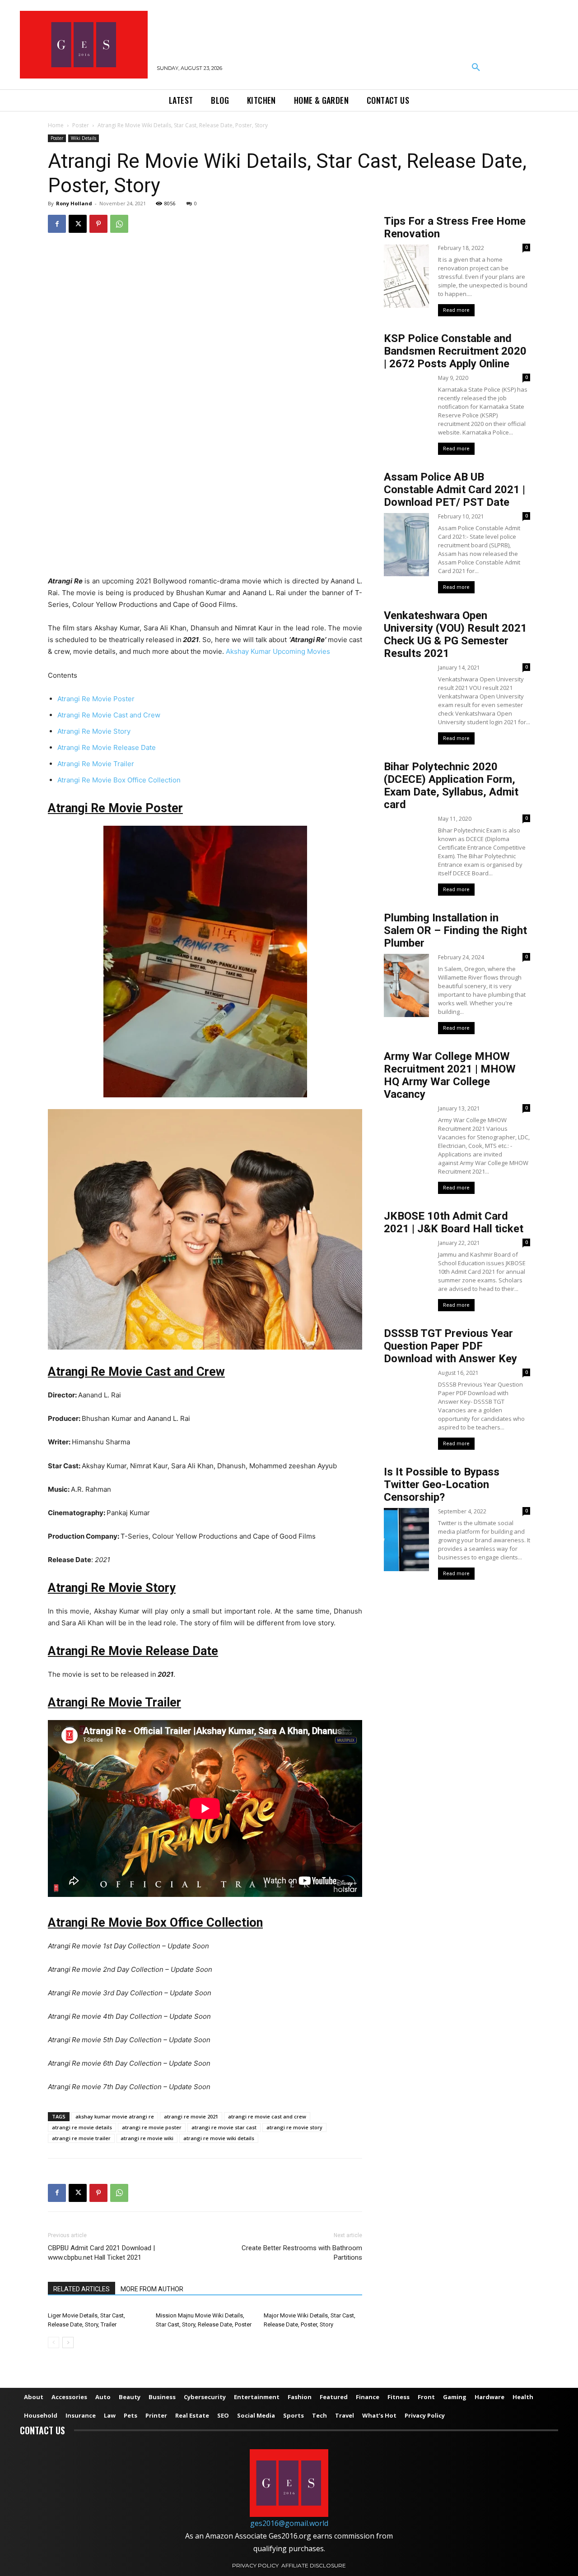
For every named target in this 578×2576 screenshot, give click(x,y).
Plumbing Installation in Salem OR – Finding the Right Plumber (455, 930)
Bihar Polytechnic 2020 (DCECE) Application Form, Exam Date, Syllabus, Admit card (451, 786)
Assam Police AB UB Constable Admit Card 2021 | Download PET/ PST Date (454, 490)
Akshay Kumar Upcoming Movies (278, 651)
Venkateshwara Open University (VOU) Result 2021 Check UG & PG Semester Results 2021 (455, 634)
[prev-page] (54, 2342)
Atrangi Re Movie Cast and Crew (109, 715)
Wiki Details (84, 138)
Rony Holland (74, 203)
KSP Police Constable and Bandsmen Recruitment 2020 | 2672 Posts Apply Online (455, 351)
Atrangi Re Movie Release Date (107, 747)
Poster (81, 125)
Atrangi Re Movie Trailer (96, 764)
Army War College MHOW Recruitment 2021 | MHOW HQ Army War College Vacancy (450, 1075)
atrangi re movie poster (152, 2127)
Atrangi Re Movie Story (94, 731)
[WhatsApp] (119, 224)
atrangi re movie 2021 (191, 2116)
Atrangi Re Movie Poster (96, 699)
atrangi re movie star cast (224, 2127)
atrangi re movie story (294, 2127)
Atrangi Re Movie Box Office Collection (119, 780)
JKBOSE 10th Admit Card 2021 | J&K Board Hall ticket (454, 1222)
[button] (476, 68)
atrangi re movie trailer (81, 2138)
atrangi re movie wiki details (219, 2138)
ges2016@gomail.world (289, 2523)
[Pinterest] (98, 224)
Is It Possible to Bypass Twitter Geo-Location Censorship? (442, 1485)
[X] (78, 224)
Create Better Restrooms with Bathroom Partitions (302, 2253)
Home (56, 125)
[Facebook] (57, 224)
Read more (456, 310)
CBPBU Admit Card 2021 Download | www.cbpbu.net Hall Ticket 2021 (101, 2253)
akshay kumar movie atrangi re (115, 2116)
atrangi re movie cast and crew (267, 2116)
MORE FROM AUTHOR (152, 2289)
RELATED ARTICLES (82, 2289)
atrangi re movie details (82, 2127)
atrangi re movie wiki (147, 2138)
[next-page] (68, 2342)
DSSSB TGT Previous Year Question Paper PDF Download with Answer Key (450, 1346)
